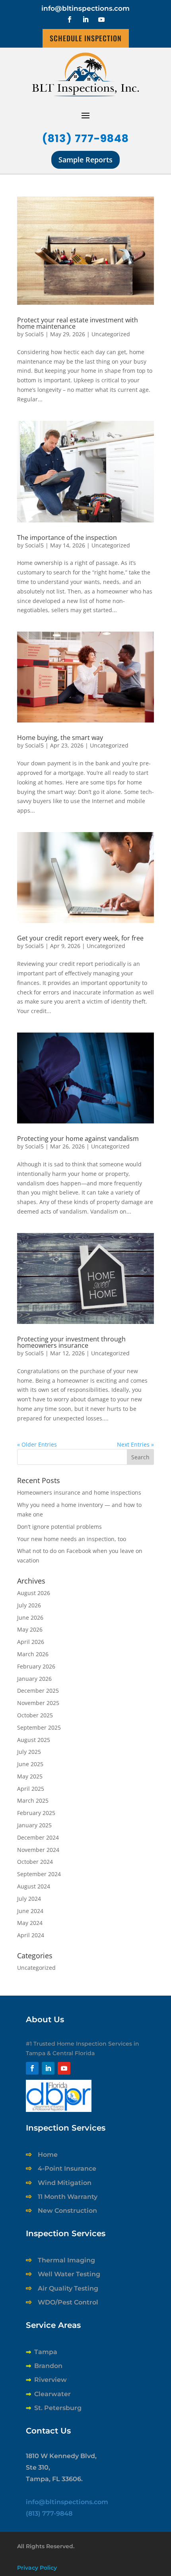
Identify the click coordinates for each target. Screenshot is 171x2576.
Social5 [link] (34, 334)
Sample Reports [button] (85, 160)
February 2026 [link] (36, 1666)
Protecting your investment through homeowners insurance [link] (71, 1342)
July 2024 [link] (29, 1899)
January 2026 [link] (34, 1679)
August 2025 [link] (34, 1740)
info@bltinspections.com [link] (85, 8)
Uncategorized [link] (111, 334)
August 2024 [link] (34, 1886)
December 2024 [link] (38, 1837)
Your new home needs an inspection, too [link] (72, 1539)
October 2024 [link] (35, 1862)
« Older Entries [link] (37, 1444)
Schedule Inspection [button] (86, 38)
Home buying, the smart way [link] (60, 738)
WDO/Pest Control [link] (68, 2302)
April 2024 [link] (31, 1935)
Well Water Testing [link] (69, 2274)
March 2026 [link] (33, 1654)
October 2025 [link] (35, 1715)
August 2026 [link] (34, 1593)
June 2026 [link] (30, 1617)
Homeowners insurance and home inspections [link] (79, 1492)
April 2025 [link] (31, 1789)
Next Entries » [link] (135, 1444)
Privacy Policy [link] (37, 2568)
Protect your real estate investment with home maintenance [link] (78, 323)
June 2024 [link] (30, 1911)
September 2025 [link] (39, 1727)
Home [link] (48, 2155)
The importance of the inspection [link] (67, 538)
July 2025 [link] (29, 1752)
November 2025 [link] (38, 1703)
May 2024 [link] (30, 1923)
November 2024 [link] (38, 1850)
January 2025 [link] (34, 1825)
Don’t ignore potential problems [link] (59, 1527)
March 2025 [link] (33, 1801)
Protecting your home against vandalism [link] (78, 1139)
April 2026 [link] (31, 1642)
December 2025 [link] (38, 1691)
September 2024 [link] (39, 1874)
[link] (85, 251)
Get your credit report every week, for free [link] (80, 938)
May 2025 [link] (30, 1776)
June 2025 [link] (30, 1764)
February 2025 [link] (36, 1813)
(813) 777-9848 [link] (85, 138)
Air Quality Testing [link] (68, 2288)
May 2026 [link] (30, 1629)
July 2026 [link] (29, 1605)
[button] (70, 19)
